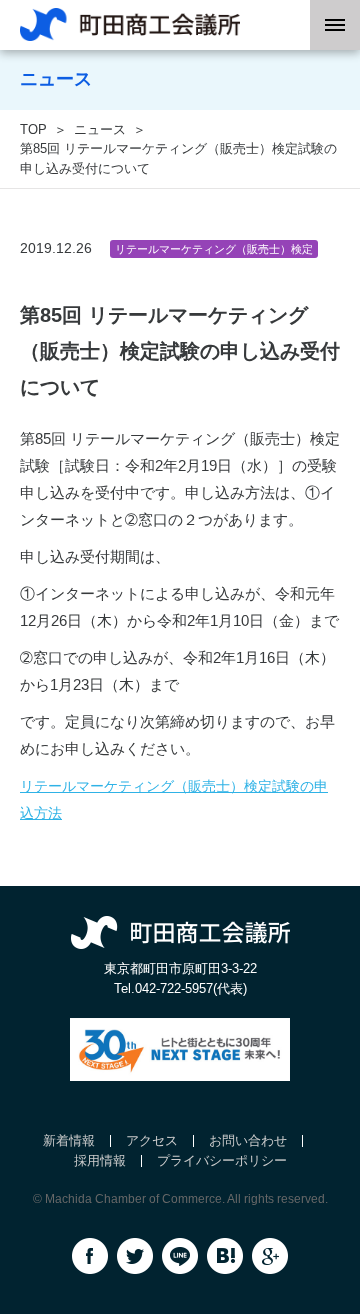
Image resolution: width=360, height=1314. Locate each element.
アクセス (152, 1140)
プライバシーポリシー (222, 1160)
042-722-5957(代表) (191, 988)
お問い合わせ (248, 1140)
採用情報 (100, 1160)
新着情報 (69, 1140)
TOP (33, 129)
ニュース (100, 129)
